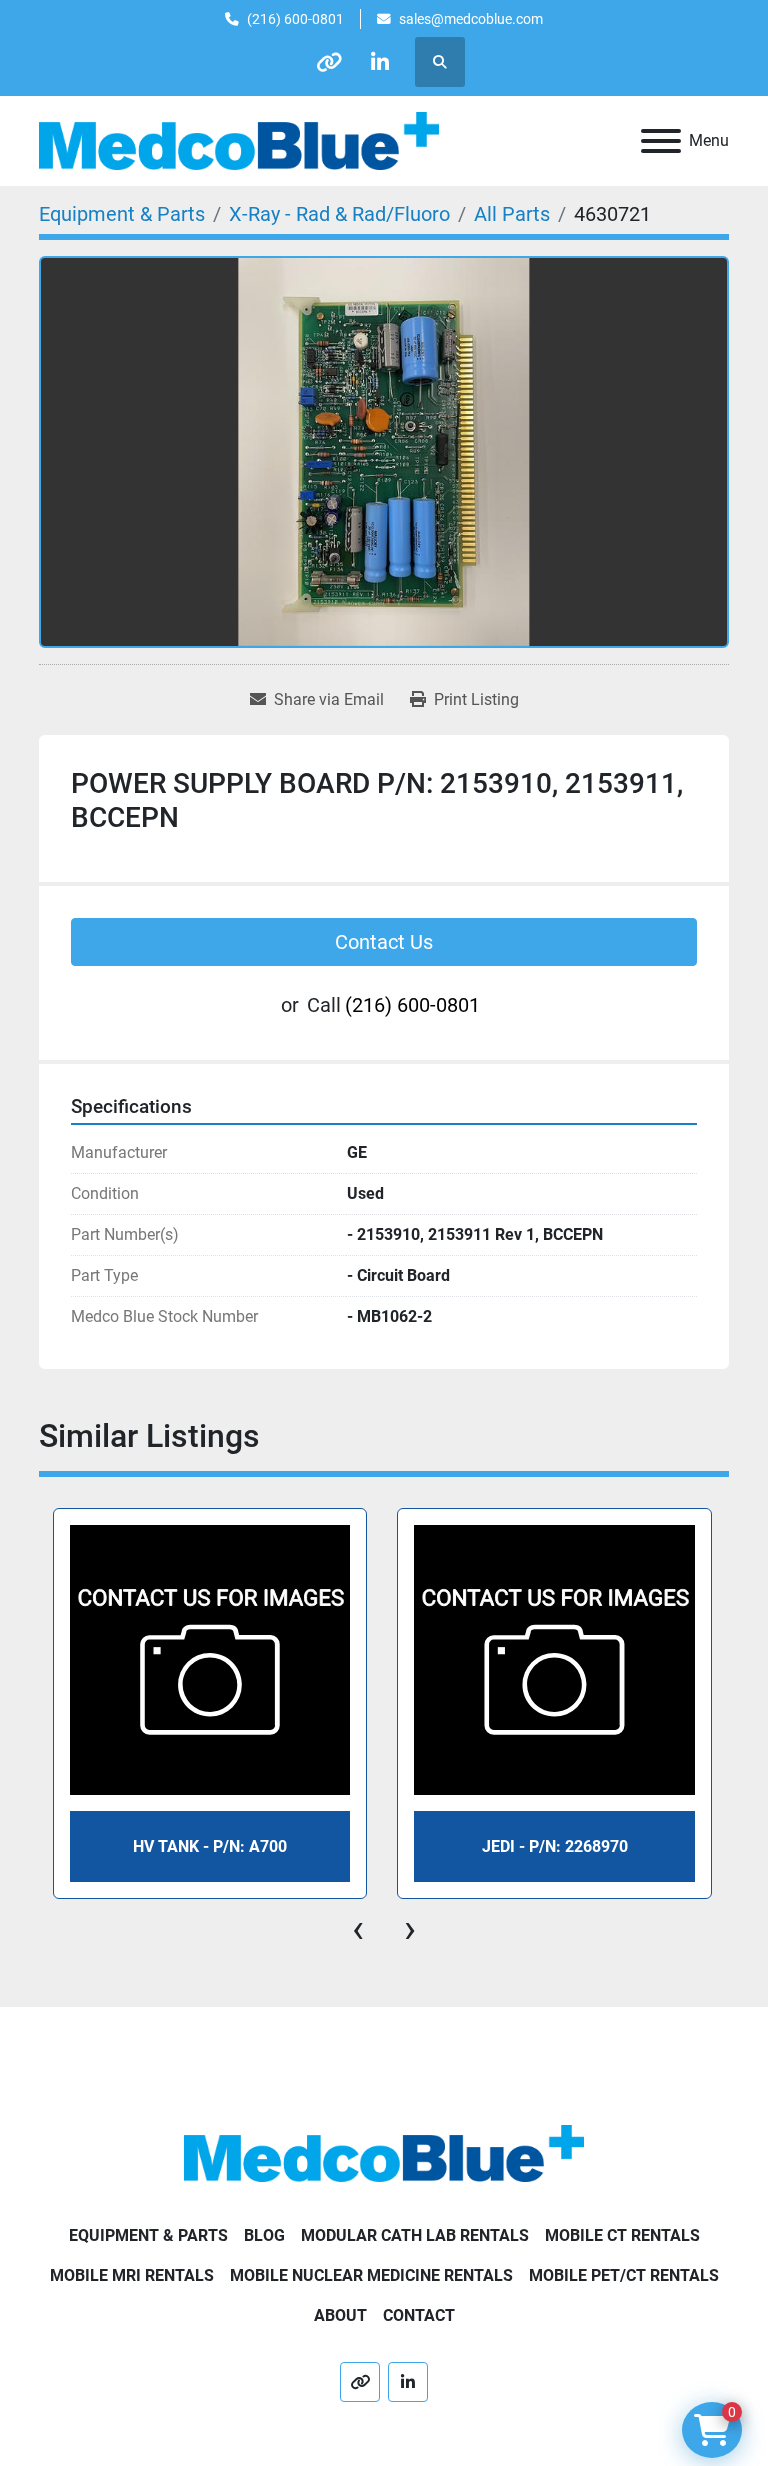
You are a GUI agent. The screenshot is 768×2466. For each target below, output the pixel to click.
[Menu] (661, 141)
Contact (419, 2315)
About (340, 2315)
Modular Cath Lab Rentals (415, 2235)
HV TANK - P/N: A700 (210, 1846)
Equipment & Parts (148, 2235)
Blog (264, 2235)
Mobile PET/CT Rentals (624, 2275)
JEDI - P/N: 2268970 (555, 1846)
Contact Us (384, 942)
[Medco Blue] (384, 2152)
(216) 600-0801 (295, 19)
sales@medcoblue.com (471, 19)
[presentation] (358, 1929)
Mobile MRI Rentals (132, 2275)
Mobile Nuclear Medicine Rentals (371, 2275)
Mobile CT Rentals (622, 2235)
